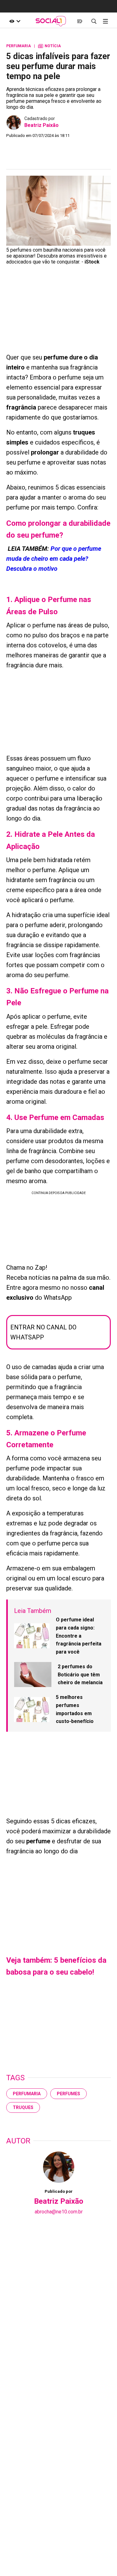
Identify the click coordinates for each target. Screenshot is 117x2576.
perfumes (68, 2094)
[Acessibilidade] (15, 21)
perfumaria (27, 2094)
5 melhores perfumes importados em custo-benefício (75, 1709)
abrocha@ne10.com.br (59, 2212)
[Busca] (94, 21)
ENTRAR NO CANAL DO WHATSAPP (43, 1332)
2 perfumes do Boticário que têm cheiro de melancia (80, 1675)
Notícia (49, 46)
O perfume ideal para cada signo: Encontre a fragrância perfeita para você (79, 1636)
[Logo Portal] (51, 21)
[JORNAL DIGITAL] (80, 21)
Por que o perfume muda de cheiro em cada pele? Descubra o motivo (54, 559)
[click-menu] (105, 21)
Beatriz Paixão (41, 125)
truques (23, 2107)
